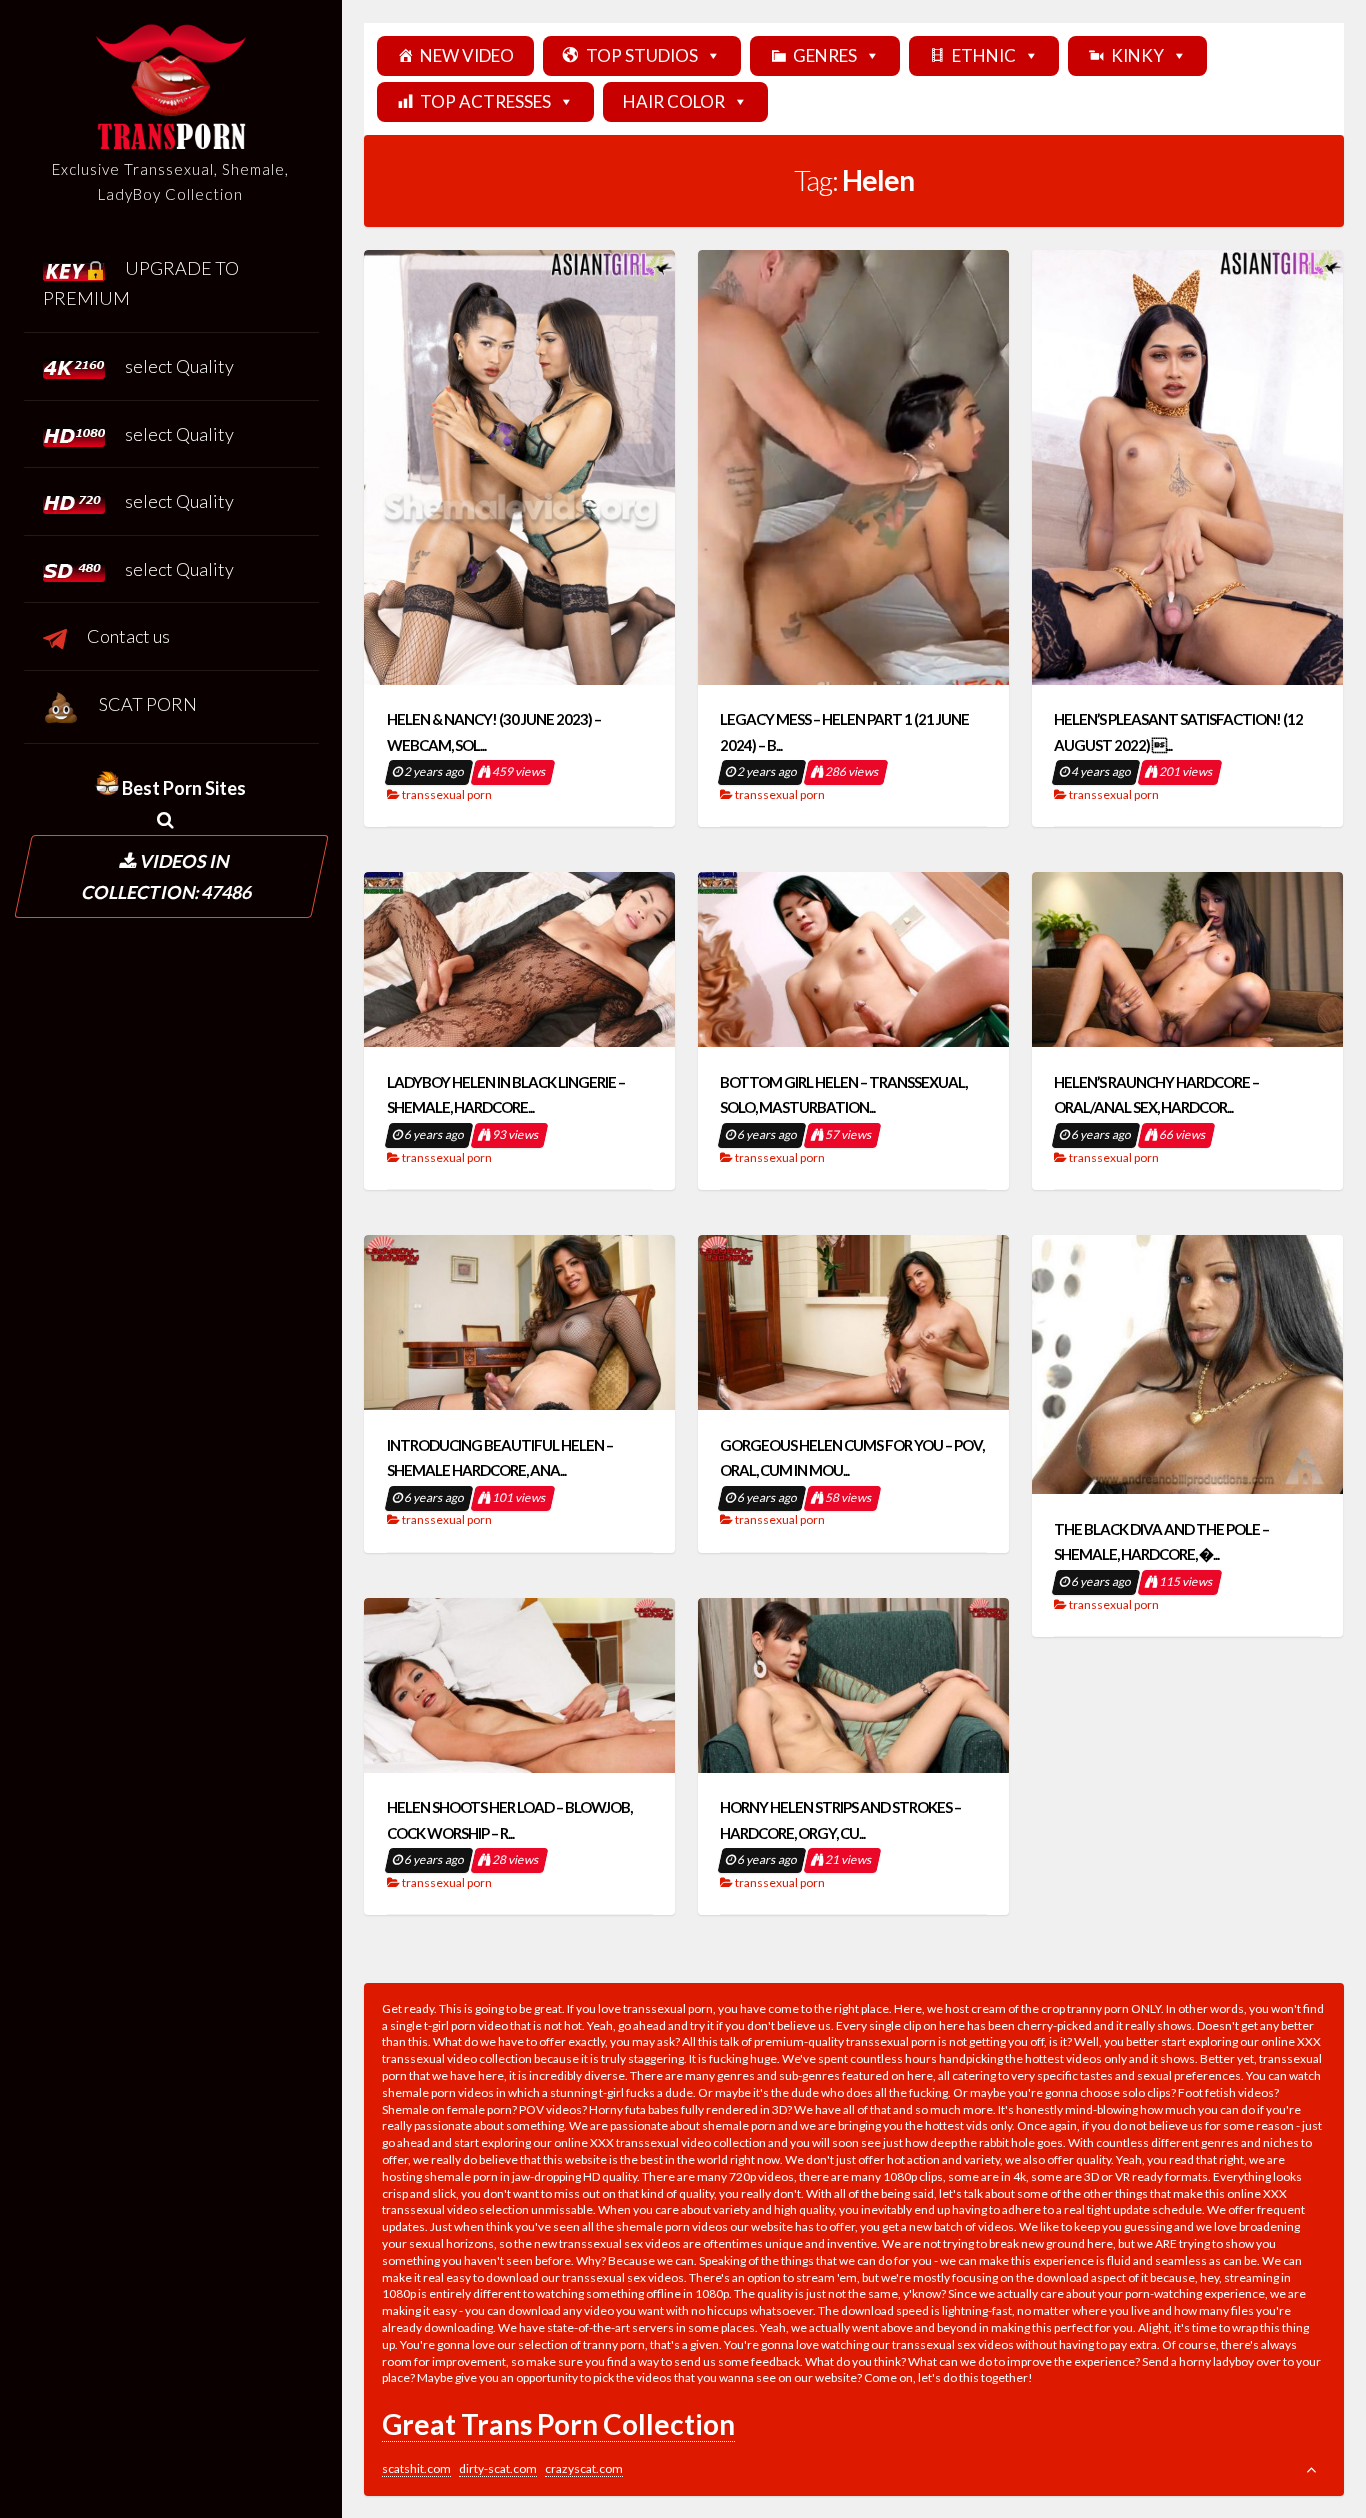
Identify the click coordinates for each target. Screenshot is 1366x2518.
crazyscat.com (584, 2468)
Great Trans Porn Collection (558, 2424)
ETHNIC (984, 55)
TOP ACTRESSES (485, 101)
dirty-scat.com (498, 2468)
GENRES (825, 55)
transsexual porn (447, 794)
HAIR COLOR (674, 101)
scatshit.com (416, 2468)
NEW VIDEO (467, 55)
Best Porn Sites (182, 788)
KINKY (1137, 55)
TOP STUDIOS (642, 55)
